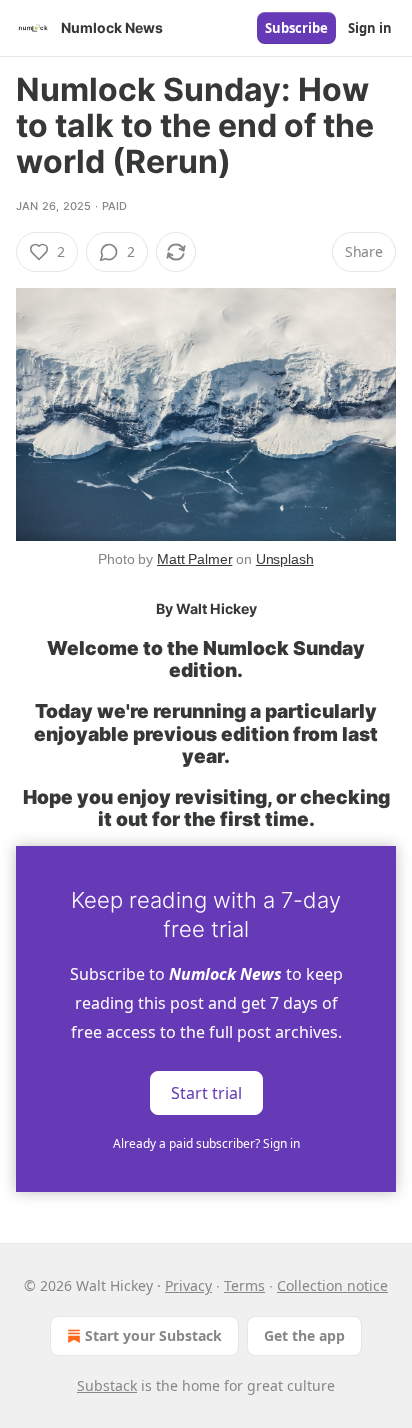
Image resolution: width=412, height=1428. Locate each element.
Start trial (206, 1093)
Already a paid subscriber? (206, 1143)
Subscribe (296, 28)
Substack (107, 1385)
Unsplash (285, 559)
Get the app (304, 1335)
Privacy (188, 1285)
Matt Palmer (194, 559)
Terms (244, 1285)
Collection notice (332, 1285)
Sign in (370, 28)
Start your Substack (153, 1335)
